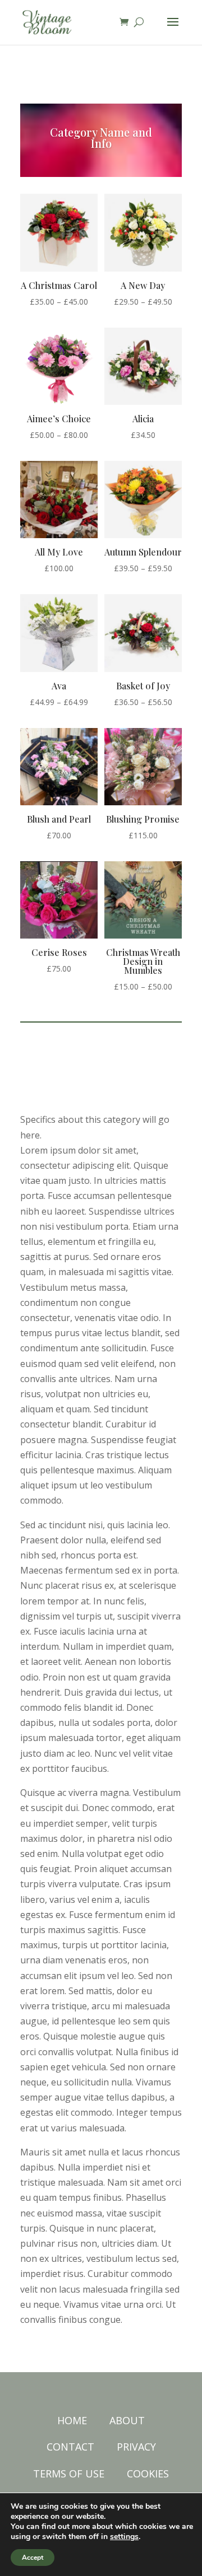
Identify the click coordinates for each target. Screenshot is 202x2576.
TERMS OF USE (69, 2474)
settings (124, 2537)
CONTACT (70, 2447)
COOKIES (148, 2474)
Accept (33, 2558)
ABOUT (127, 2420)
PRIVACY (136, 2447)
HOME (72, 2420)
